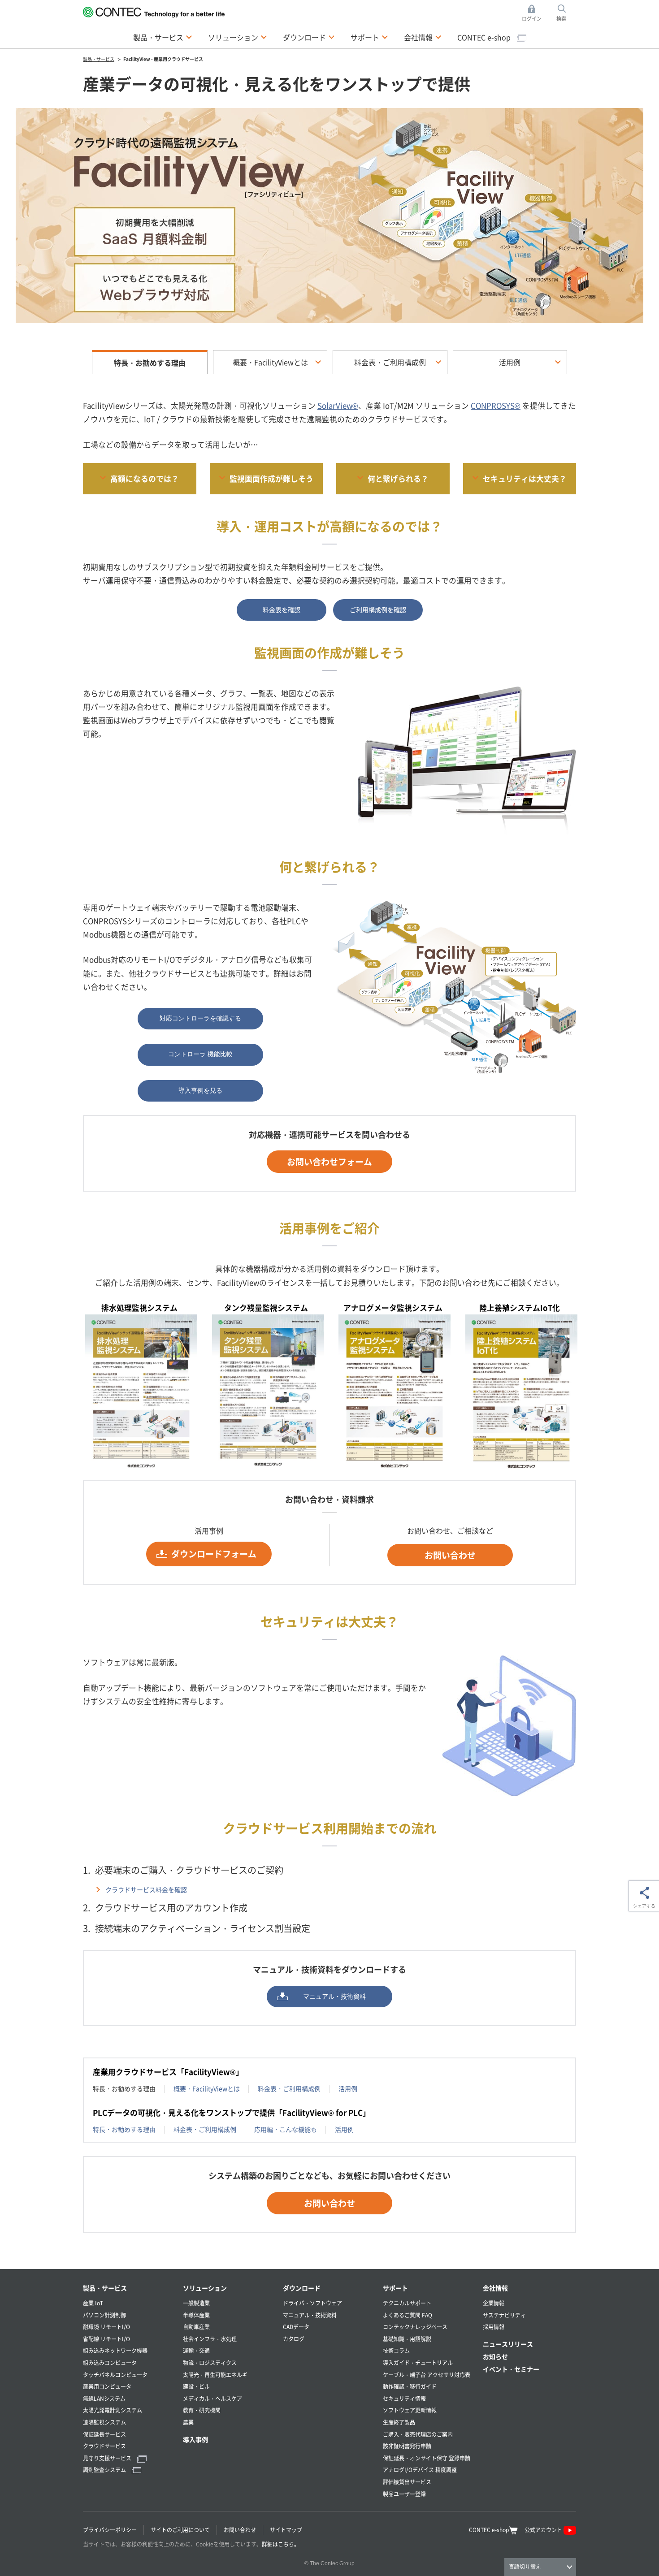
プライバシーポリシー (110, 2530)
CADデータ (296, 2327)
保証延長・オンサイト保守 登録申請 (427, 2458)
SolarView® (338, 406)
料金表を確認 (282, 609)
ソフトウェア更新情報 (410, 2410)
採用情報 (494, 2327)
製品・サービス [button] (163, 37)
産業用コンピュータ (107, 2386)
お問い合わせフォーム (329, 1161)
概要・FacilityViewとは (270, 362)
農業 (188, 2422)
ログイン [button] (534, 13)
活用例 (510, 362)
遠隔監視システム (104, 2422)
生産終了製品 (399, 2422)
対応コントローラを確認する (200, 1018)
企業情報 (494, 2303)
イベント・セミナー (511, 2369)
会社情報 (495, 2288)
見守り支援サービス (108, 2458)
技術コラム (396, 2350)
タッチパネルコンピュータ (115, 2375)
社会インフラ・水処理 (210, 2339)
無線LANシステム (104, 2398)
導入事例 (195, 2439)
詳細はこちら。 (281, 2544)
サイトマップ (286, 2530)
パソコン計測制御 (104, 2315)
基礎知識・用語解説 (407, 2339)
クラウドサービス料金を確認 (146, 1889)
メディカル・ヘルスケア (212, 2398)
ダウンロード (302, 2288)
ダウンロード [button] (309, 37)
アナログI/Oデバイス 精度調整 (420, 2470)
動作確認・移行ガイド (410, 2386)
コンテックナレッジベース (415, 2327)
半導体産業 (196, 2315)
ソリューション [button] (238, 37)
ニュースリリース (508, 2344)
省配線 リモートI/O (106, 2339)
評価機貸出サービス (407, 2482)
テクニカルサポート (407, 2303)
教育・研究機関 (202, 2410)
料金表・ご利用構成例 (390, 362)
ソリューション (205, 2288)
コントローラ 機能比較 (200, 1054)
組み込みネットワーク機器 (115, 2350)
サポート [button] (369, 37)
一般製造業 (196, 2303)
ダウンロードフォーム (214, 1554)
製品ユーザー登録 (404, 2494)
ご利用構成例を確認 (378, 609)
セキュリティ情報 (404, 2398)
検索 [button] (566, 13)
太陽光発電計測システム (113, 2410)
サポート (395, 2288)
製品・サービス (105, 2288)
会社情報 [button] (423, 37)
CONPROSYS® (496, 406)
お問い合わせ (450, 1555)
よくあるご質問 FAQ (408, 2315)
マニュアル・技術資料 (334, 1996)
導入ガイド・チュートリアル (418, 2362)
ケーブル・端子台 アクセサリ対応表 (427, 2375)
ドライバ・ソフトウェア (312, 2303)
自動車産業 (196, 2327)
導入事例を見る (200, 1090)
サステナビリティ (504, 2315)
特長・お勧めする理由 (124, 2129)
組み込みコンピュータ (110, 2362)
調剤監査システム (105, 2470)
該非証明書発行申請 (407, 2446)
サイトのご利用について (180, 2530)
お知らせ (495, 2356)
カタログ (294, 2339)
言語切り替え (525, 2567)
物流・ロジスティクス (210, 2362)
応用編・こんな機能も (286, 2129)
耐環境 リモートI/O (106, 2327)
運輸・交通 (196, 2350)
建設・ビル (196, 2386)
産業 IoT (93, 2303)
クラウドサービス (104, 2446)
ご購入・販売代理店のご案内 (418, 2434)
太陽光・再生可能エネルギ (215, 2375)
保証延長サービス (104, 2434)
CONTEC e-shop (485, 37)
